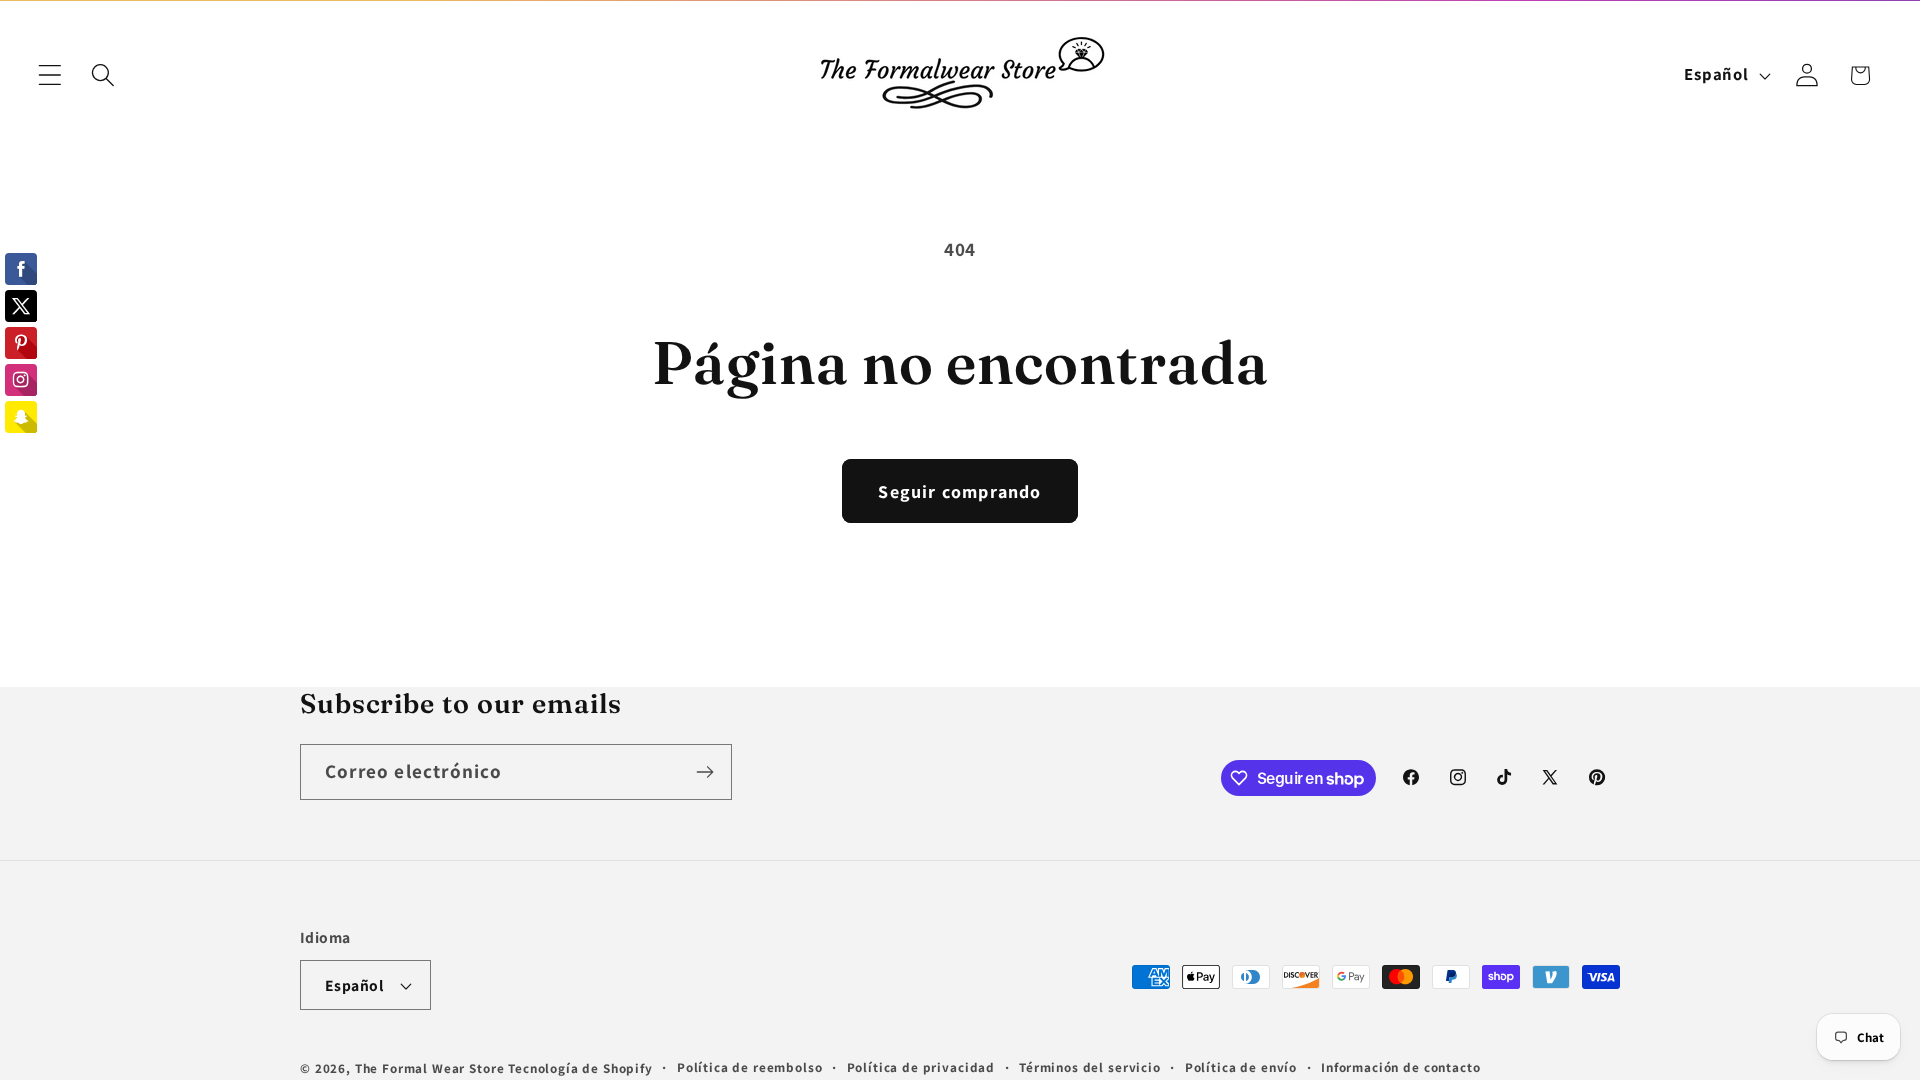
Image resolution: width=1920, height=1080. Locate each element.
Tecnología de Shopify (580, 1068)
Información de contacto (1400, 1067)
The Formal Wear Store (430, 1068)
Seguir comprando (959, 491)
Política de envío (1241, 1067)
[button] (50, 75)
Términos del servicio (1090, 1067)
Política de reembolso (750, 1067)
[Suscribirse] (704, 772)
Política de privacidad (921, 1067)
